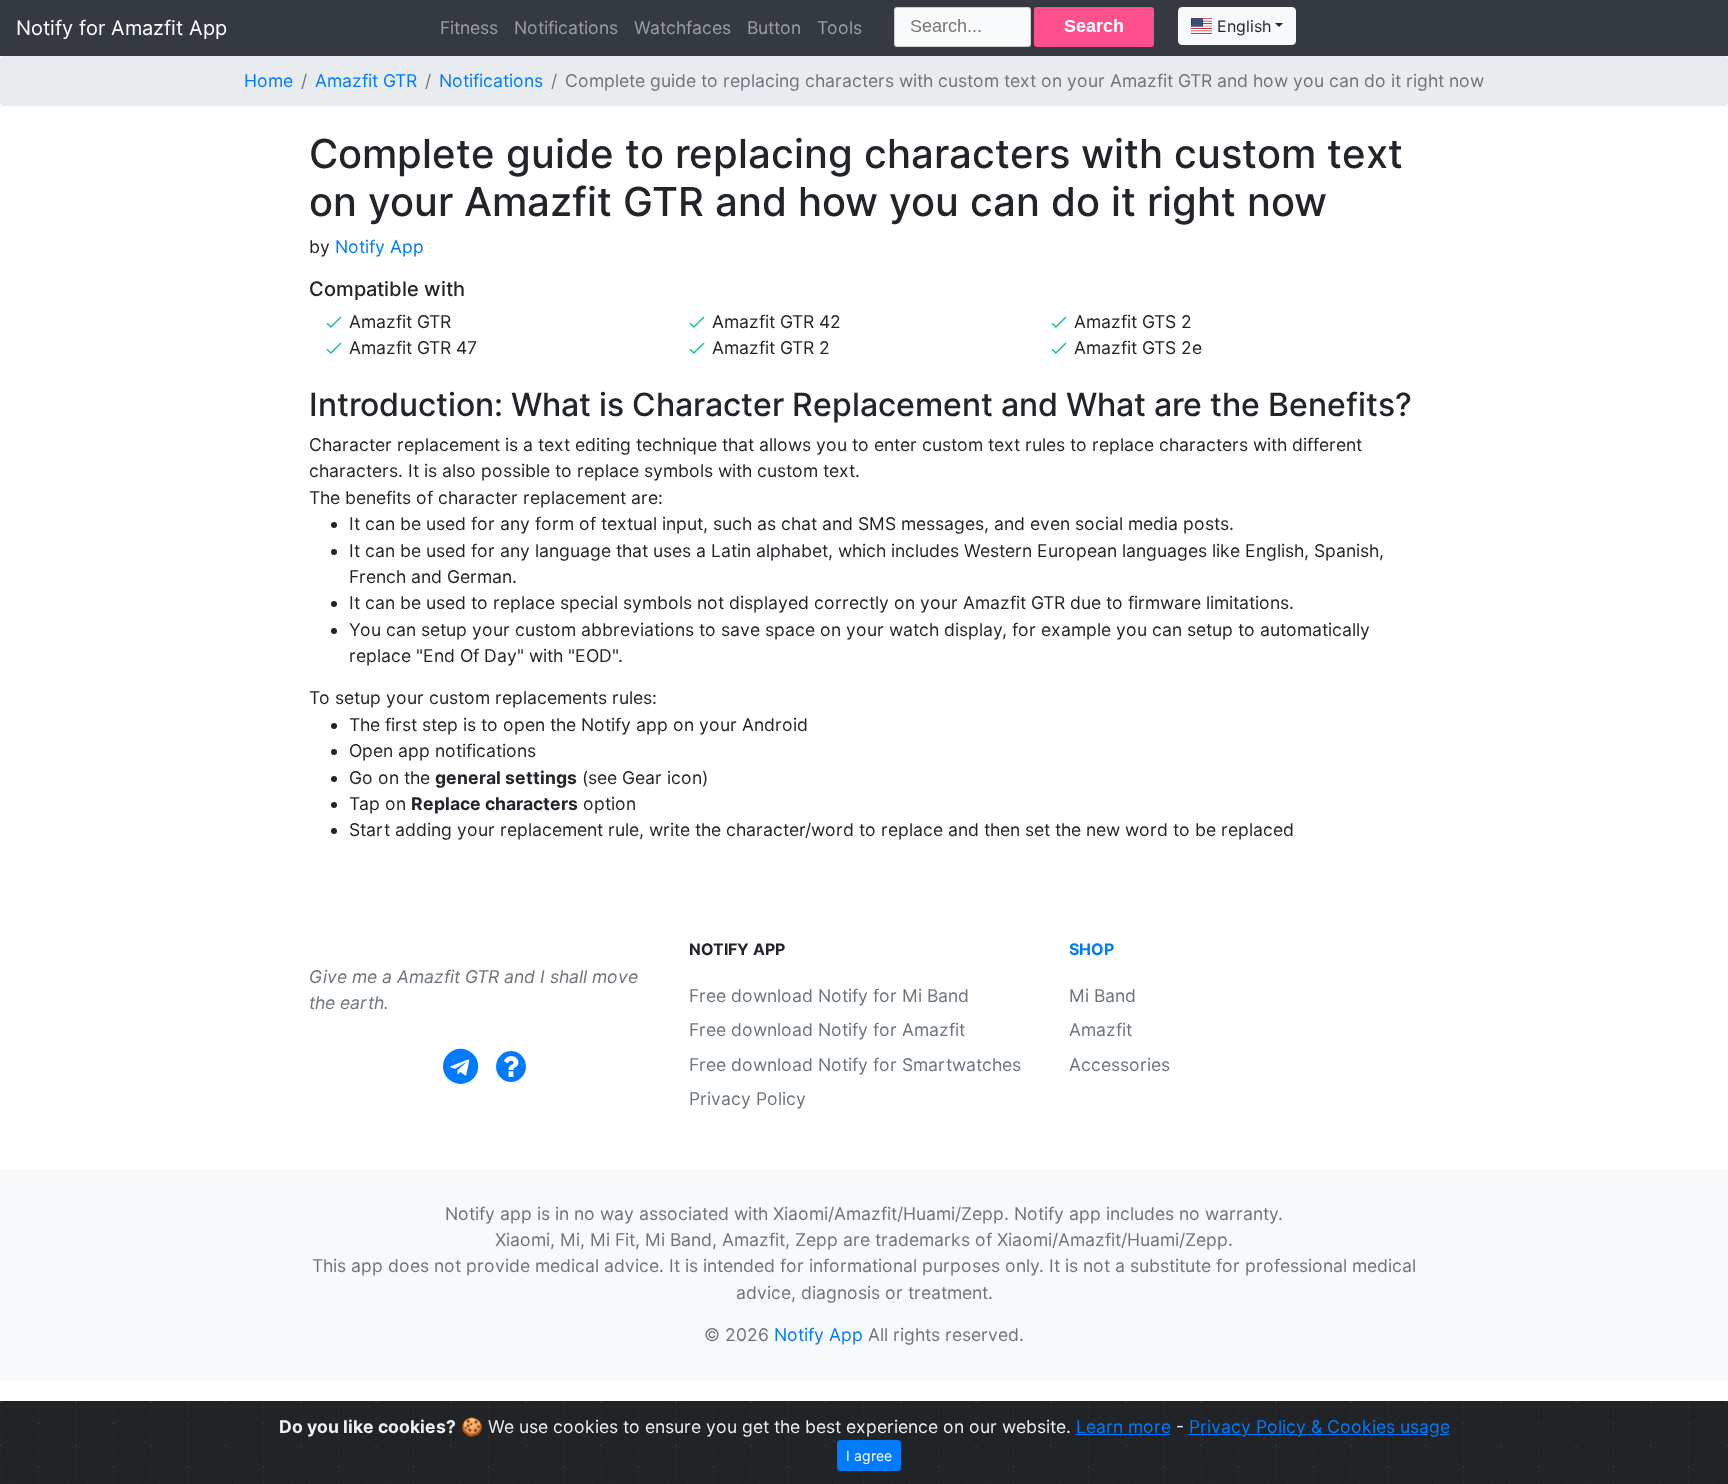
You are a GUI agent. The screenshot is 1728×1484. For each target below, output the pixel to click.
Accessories (1119, 1064)
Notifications (566, 27)
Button (774, 27)
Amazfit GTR (366, 80)
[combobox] (1237, 26)
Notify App (379, 246)
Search (1094, 26)
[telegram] (460, 1066)
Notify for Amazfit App (121, 28)
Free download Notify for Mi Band (829, 995)
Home (268, 80)
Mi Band (1102, 995)
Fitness (469, 27)
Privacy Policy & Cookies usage (1319, 1426)
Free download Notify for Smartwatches (855, 1064)
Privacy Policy (747, 1098)
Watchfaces (682, 27)
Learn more (1123, 1426)
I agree (869, 1455)
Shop (1091, 949)
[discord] (511, 1066)
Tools (839, 27)
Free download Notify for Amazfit (827, 1029)
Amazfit (1100, 1029)
